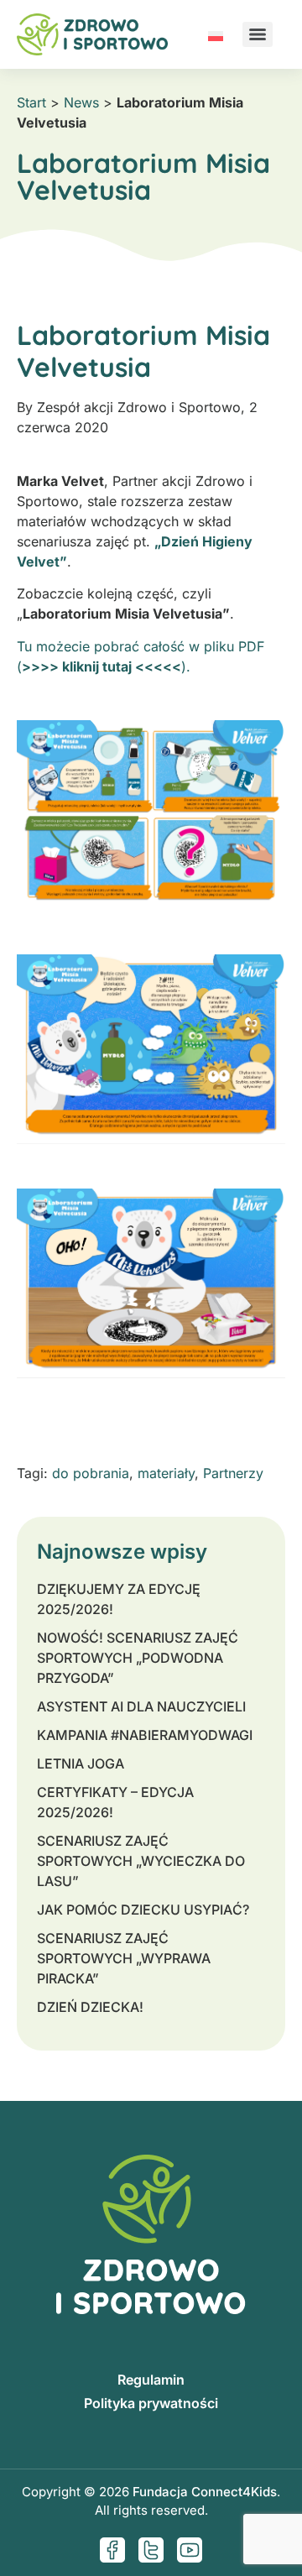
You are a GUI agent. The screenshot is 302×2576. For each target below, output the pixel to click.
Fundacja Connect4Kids (205, 2492)
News (81, 102)
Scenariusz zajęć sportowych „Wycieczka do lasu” (141, 1861)
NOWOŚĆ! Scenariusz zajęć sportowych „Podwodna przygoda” (138, 1658)
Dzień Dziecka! (90, 2007)
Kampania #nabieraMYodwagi (145, 1735)
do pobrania (91, 1473)
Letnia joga (81, 1763)
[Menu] (258, 34)
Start (31, 102)
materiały (166, 1473)
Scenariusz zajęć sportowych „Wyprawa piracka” (124, 1958)
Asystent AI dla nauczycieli (141, 1706)
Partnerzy (233, 1473)
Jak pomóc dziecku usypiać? (143, 1910)
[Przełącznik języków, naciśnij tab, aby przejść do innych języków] (216, 34)
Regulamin (151, 2380)
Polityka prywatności (151, 2403)
